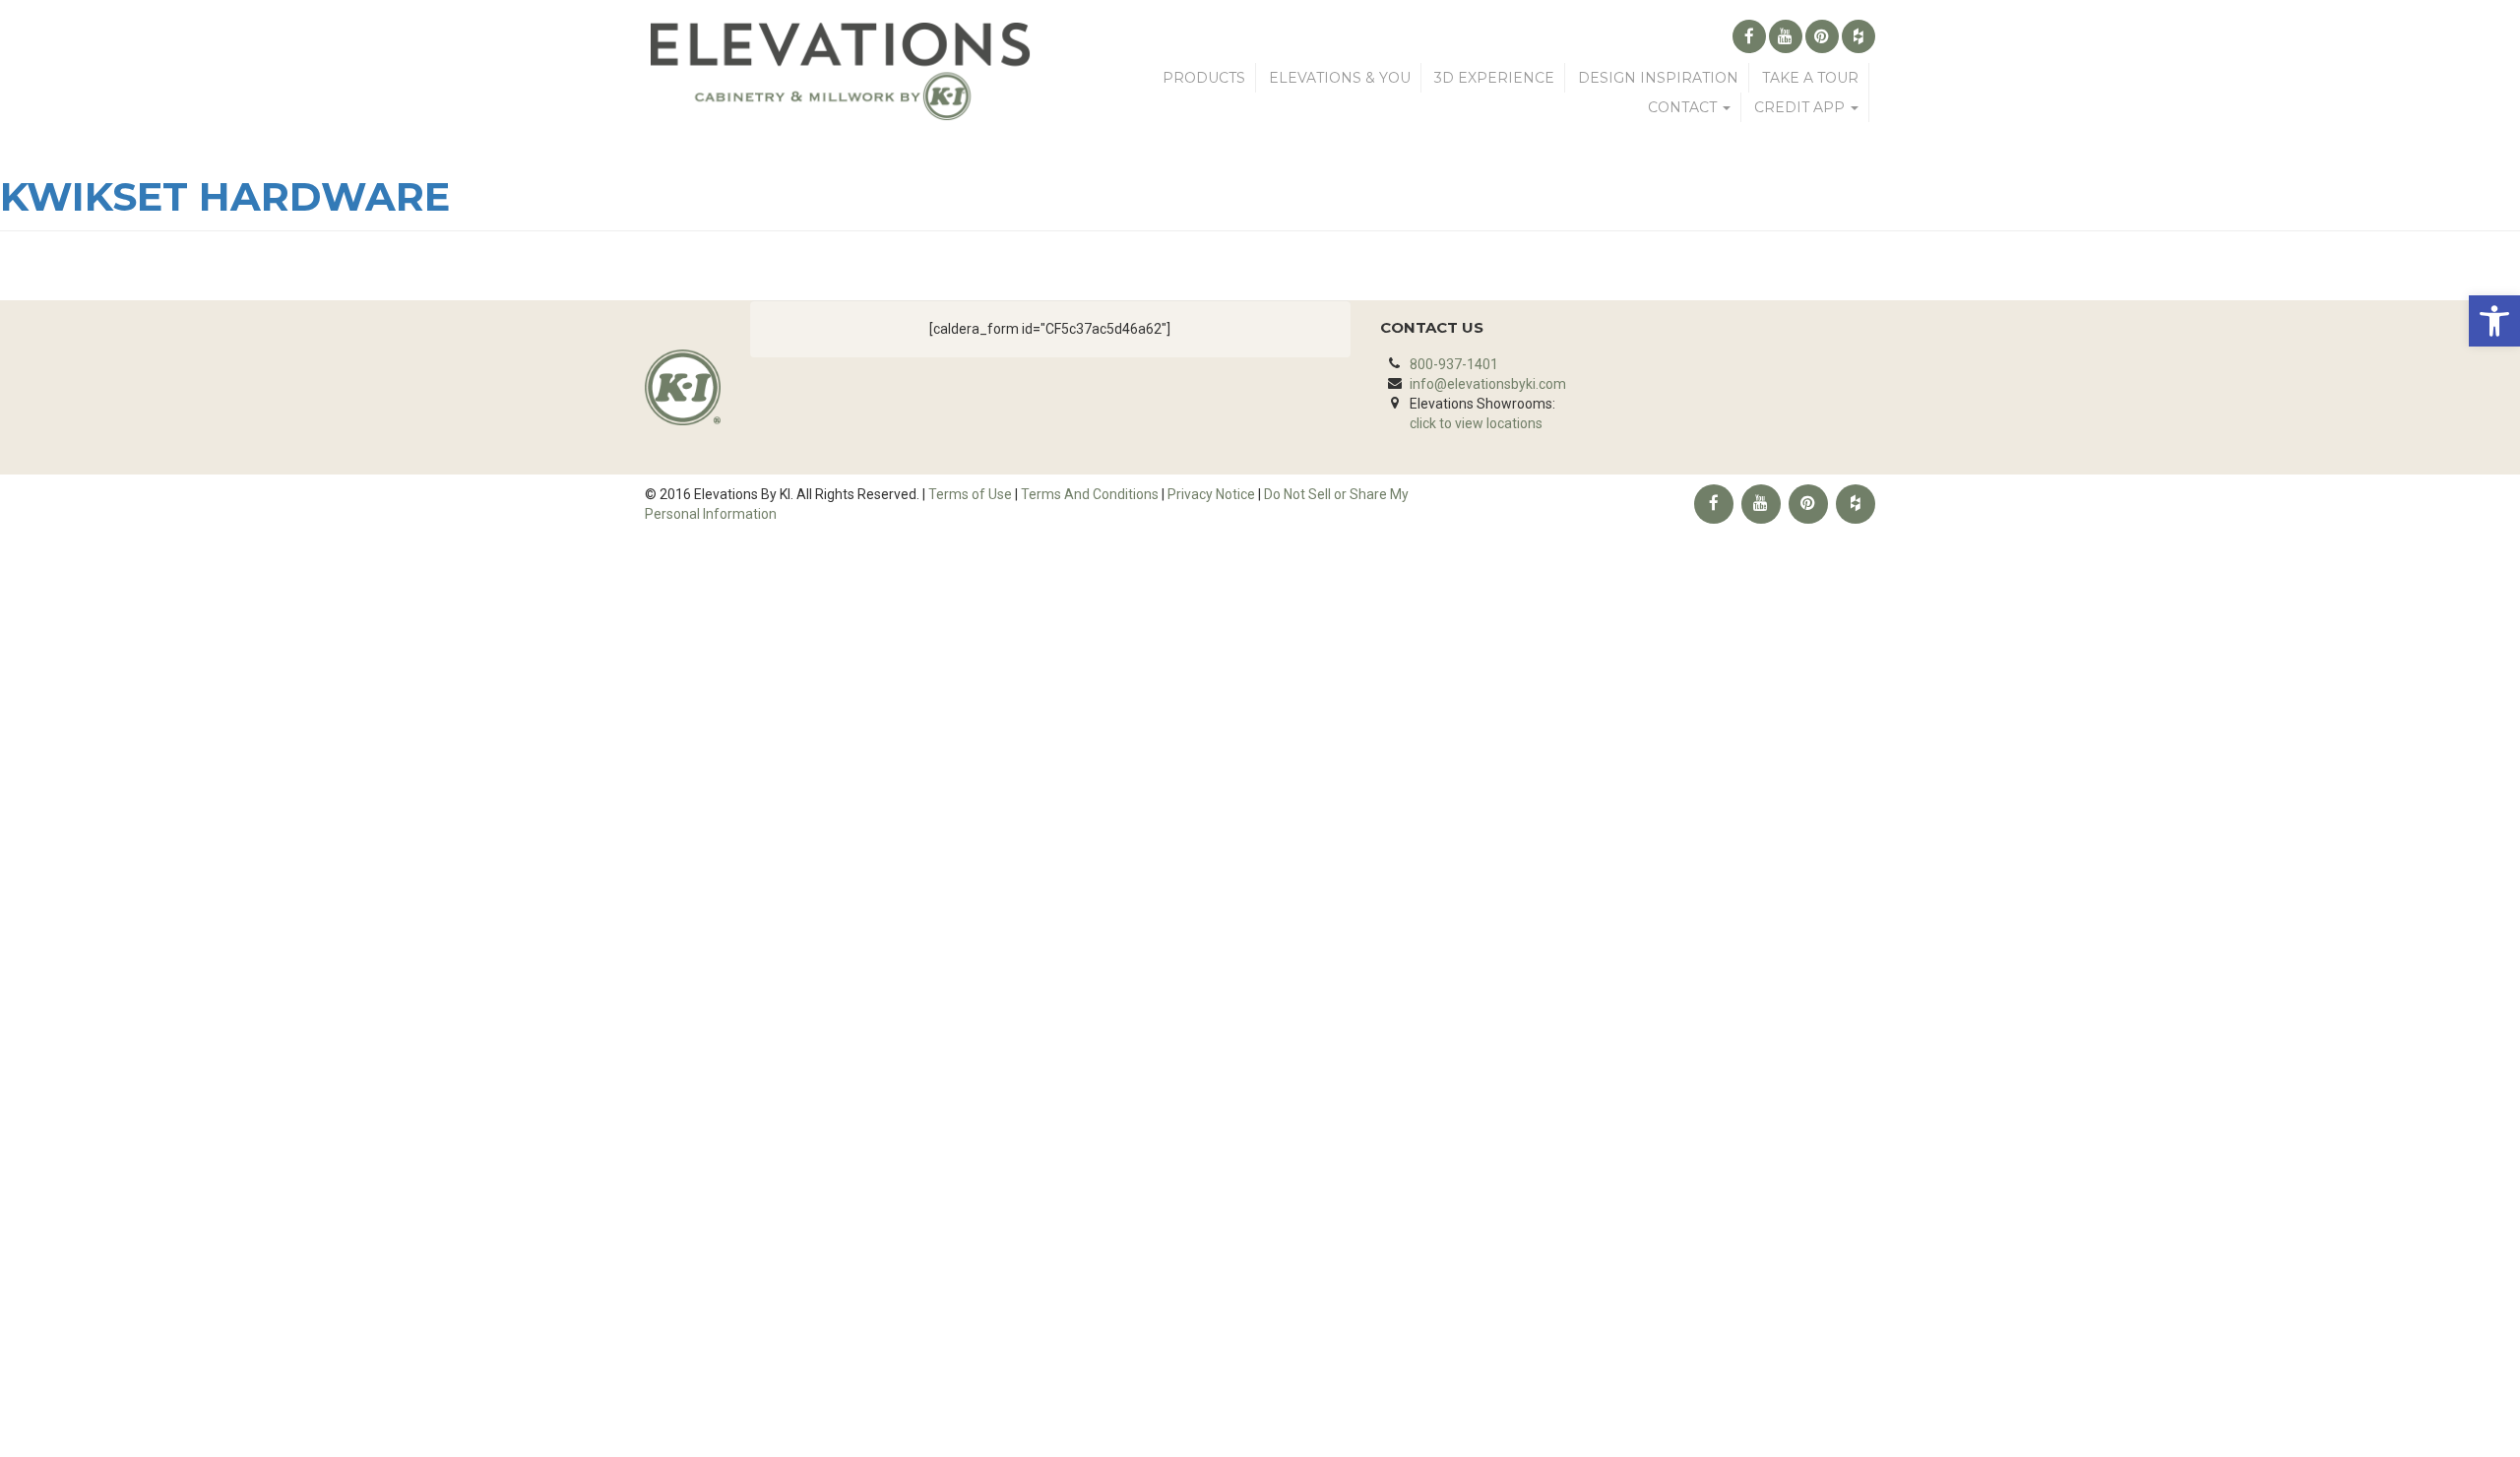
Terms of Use (970, 494)
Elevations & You (1340, 78)
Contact (1684, 107)
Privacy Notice (1211, 494)
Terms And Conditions (1090, 494)
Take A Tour (1810, 78)
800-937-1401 (1454, 364)
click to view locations (1476, 423)
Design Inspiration (1658, 78)
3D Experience (1494, 78)
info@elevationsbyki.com (1488, 384)
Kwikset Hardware (225, 196)
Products (1204, 78)
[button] (2494, 321)
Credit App (1801, 107)
